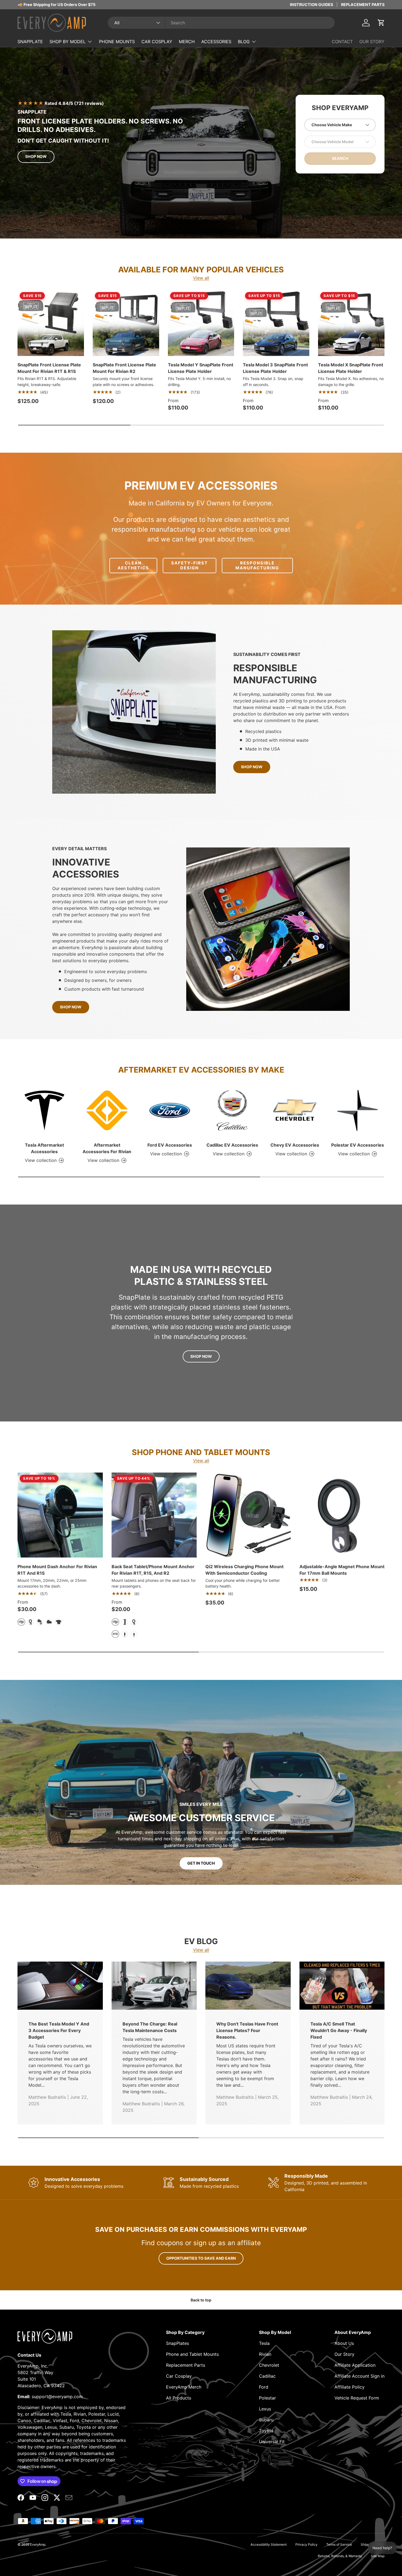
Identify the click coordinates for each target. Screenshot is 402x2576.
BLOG (244, 42)
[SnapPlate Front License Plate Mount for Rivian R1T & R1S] (51, 323)
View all (201, 278)
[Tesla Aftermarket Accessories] (44, 1110)
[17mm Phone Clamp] (59, 1622)
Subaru (266, 2420)
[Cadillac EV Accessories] (232, 1110)
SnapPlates (177, 2343)
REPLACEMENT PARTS (363, 5)
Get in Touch (201, 1863)
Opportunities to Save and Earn (201, 2258)
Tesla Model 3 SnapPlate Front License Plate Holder (275, 368)
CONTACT (342, 42)
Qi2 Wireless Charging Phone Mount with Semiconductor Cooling (244, 1570)
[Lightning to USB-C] (134, 1634)
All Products (179, 2398)
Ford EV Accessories (170, 1145)
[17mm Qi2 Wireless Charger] (49, 1622)
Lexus (265, 2409)
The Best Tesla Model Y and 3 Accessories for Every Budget (59, 2030)
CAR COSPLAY (157, 42)
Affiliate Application (355, 2365)
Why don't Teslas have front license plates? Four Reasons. (247, 2030)
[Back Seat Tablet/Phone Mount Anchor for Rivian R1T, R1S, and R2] (154, 1515)
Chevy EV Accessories (295, 1145)
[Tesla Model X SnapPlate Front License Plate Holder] (351, 323)
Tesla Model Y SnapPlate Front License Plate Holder (201, 368)
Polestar (267, 2398)
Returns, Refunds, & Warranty (340, 2556)
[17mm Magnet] (31, 1622)
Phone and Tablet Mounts (192, 2354)
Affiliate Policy (349, 2387)
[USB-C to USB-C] (125, 1634)
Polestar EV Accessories (358, 1145)
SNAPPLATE (30, 42)
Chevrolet (269, 2365)
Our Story (344, 2354)
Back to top (201, 2300)
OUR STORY (372, 42)
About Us (344, 2343)
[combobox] (221, 23)
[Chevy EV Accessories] (295, 1110)
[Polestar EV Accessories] (358, 1110)
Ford (264, 2387)
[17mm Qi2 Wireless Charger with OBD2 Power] (40, 1622)
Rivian (265, 2354)
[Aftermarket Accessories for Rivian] (107, 1110)
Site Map (378, 2556)
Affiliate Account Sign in (359, 2376)
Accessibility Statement (269, 2544)
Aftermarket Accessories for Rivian (107, 1148)
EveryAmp (38, 2544)
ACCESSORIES (216, 42)
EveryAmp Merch (184, 2387)
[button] (381, 23)
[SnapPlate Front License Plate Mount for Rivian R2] (126, 323)
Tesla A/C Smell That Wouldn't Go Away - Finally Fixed (339, 2030)
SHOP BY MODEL (68, 42)
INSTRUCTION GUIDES (311, 5)
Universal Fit (272, 2442)
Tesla (264, 2343)
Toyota (266, 2431)
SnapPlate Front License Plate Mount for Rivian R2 (124, 368)
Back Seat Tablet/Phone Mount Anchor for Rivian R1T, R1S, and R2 (153, 1570)
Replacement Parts (186, 2365)
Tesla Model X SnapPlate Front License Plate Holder (351, 368)
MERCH (187, 42)
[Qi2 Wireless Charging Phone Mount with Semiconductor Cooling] (248, 1515)
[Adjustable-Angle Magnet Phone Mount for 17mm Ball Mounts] (342, 1515)
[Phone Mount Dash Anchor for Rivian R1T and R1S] (60, 1515)
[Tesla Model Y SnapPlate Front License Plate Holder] (201, 323)
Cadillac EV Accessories (232, 1145)
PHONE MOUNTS (117, 42)
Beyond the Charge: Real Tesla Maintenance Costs (150, 2027)
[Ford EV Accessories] (170, 1110)
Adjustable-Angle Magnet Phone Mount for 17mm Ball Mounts (342, 1570)
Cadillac (267, 2376)
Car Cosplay (179, 2376)
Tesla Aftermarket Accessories (44, 1148)
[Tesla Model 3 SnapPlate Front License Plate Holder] (276, 323)
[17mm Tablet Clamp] (125, 1622)
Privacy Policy (306, 2544)
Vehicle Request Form (357, 2398)
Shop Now (36, 156)
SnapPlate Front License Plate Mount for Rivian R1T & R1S (49, 368)
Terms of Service (339, 2544)
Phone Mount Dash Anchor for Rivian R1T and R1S (57, 1570)
